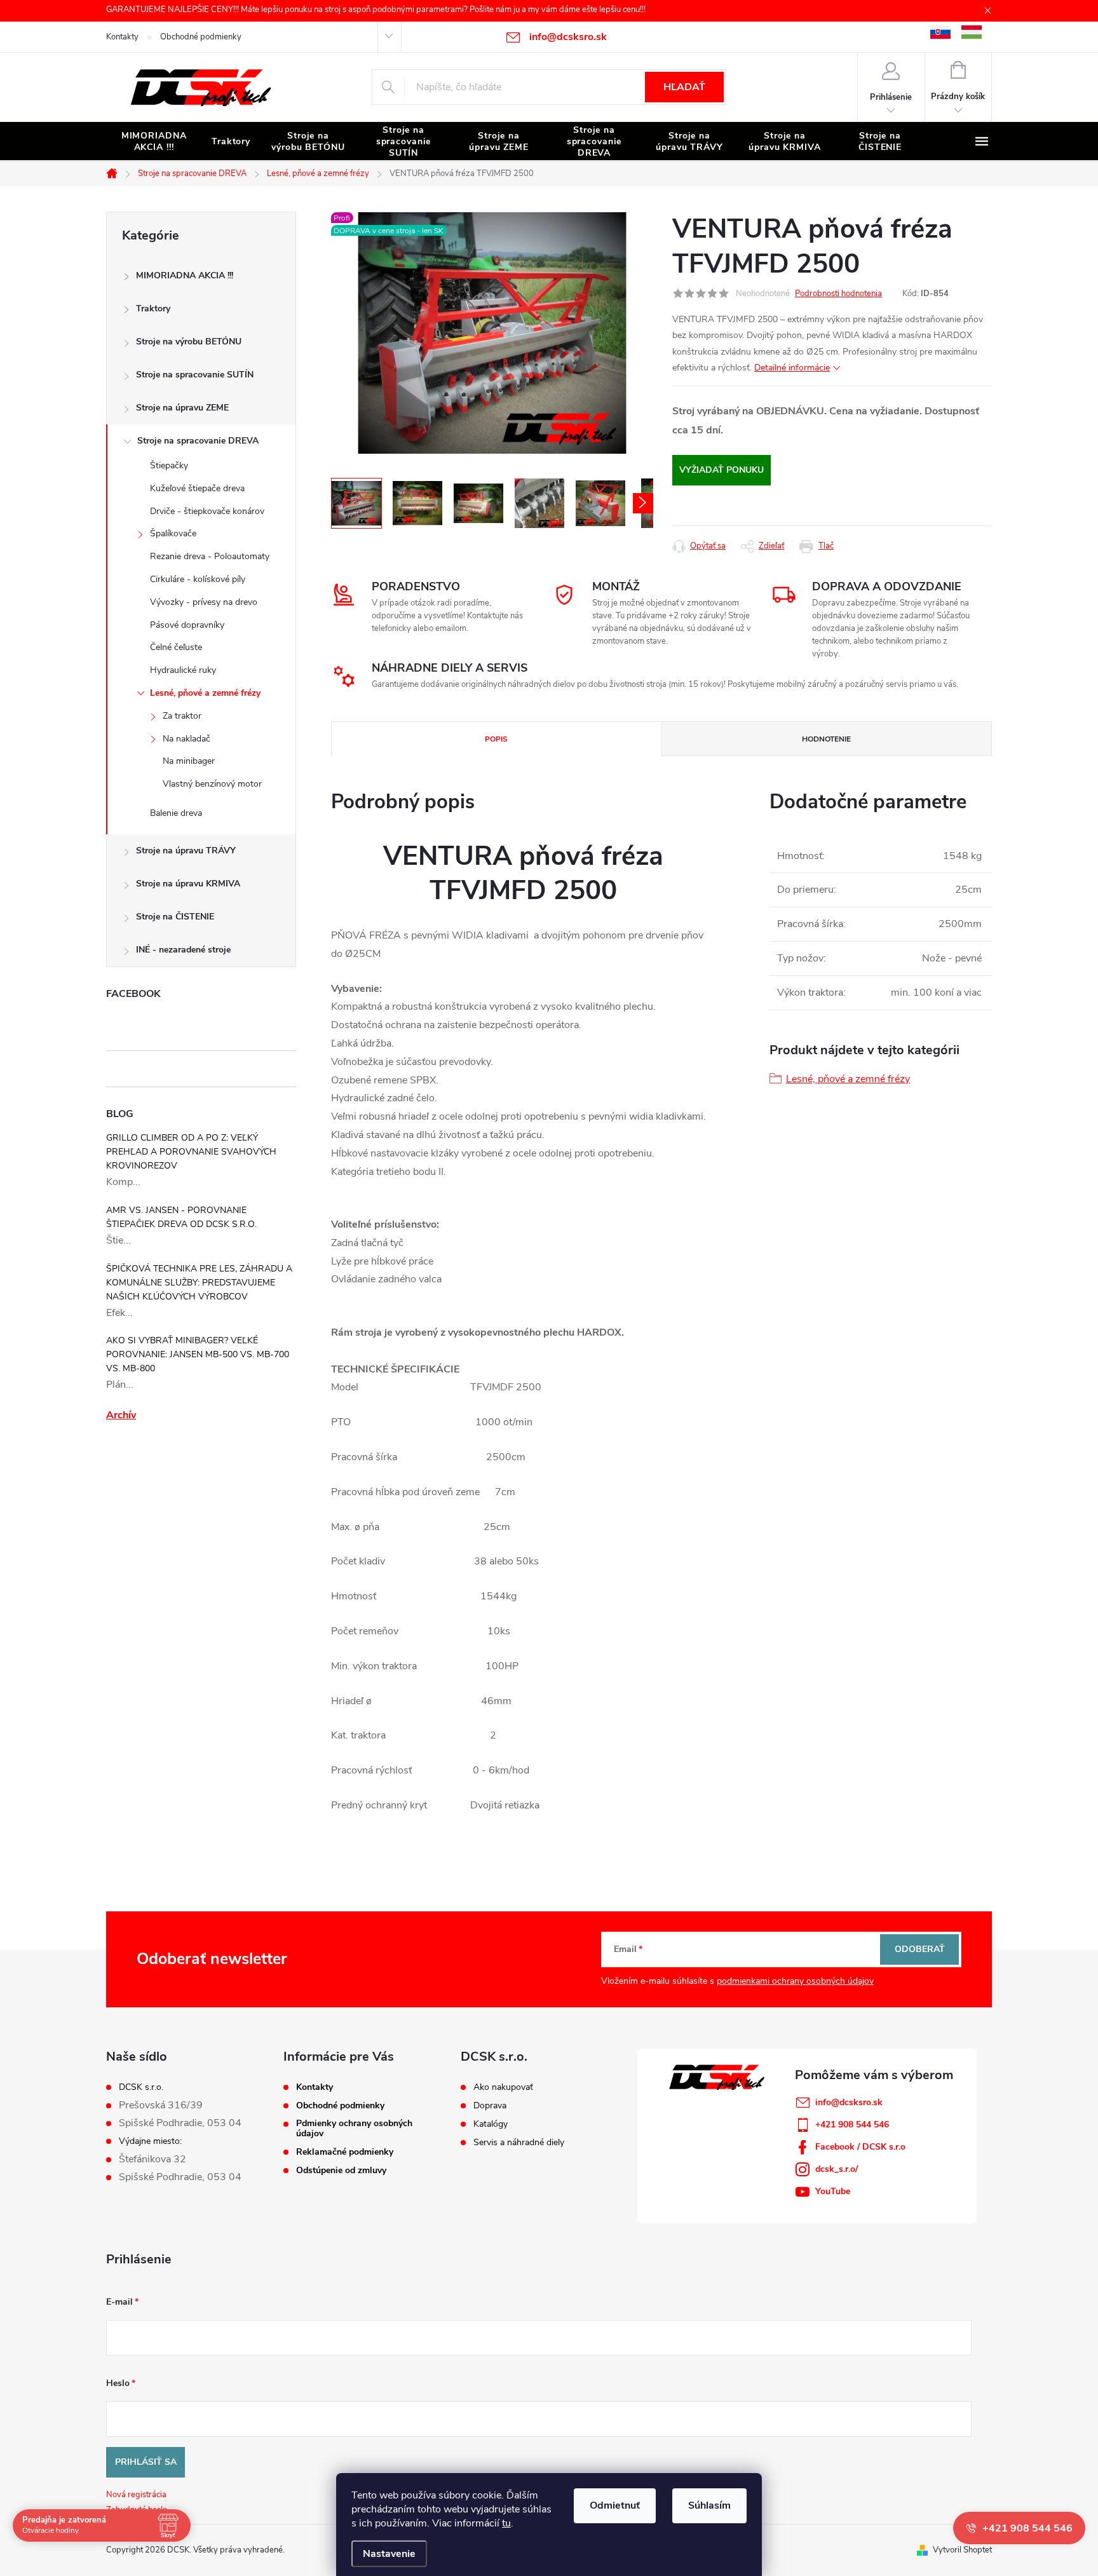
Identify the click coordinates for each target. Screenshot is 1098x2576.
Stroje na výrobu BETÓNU (189, 342)
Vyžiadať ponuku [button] (722, 470)
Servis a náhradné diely (519, 2143)
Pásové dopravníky (187, 625)
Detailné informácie (792, 368)
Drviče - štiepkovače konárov (207, 511)
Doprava (490, 2106)
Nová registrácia (136, 2495)
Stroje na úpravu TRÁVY (186, 851)
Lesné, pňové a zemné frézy (205, 693)
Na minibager (189, 761)
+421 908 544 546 (852, 2125)
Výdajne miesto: (150, 2141)
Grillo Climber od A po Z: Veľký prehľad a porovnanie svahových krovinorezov (191, 1152)
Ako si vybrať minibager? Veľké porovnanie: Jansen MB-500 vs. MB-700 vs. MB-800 (198, 1354)
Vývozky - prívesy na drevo (204, 602)
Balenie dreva (176, 813)
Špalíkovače (173, 533)
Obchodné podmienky (201, 37)
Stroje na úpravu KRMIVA (188, 884)
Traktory (153, 308)
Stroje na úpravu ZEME (182, 408)
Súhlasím (709, 2505)
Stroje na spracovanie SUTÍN (195, 375)
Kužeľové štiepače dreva (197, 488)
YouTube (833, 2191)
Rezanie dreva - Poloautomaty (210, 556)
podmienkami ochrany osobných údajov (795, 1981)
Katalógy (491, 2124)
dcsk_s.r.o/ (837, 2169)
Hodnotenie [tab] (826, 739)
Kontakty (122, 37)
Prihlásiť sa (146, 2462)
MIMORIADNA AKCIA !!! (185, 275)
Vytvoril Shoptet (962, 2550)
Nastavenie (389, 2554)
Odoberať (920, 1949)
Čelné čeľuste (176, 647)
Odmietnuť (615, 2505)
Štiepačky (169, 465)
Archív (121, 1415)
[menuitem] (154, 142)
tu (506, 2523)
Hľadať (684, 87)
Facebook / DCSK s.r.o (860, 2147)
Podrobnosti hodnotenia (838, 294)
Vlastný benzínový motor (212, 784)
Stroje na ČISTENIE (175, 917)
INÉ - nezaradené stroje (183, 950)
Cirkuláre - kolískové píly (198, 579)
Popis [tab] (496, 739)
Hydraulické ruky (183, 670)
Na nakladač (186, 739)
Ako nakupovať (503, 2087)
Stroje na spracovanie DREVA (198, 441)
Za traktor (182, 716)
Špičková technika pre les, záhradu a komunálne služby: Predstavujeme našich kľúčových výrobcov (199, 1283)
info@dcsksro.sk (849, 2102)
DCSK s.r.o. (141, 2087)
